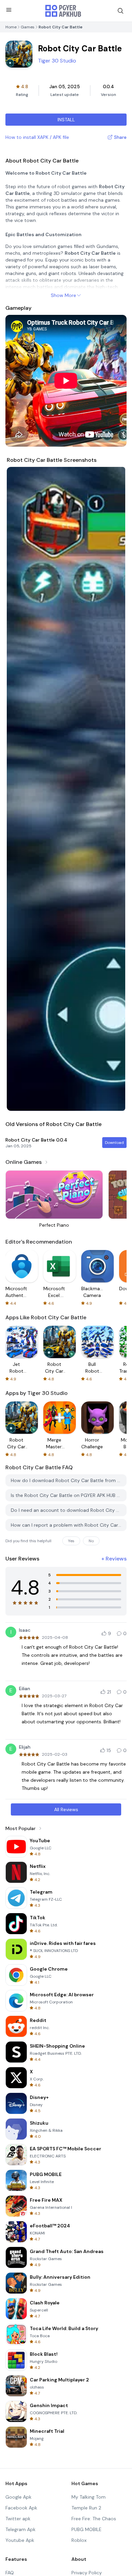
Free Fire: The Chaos (94, 2519)
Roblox (79, 2540)
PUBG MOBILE (86, 2529)
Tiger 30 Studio (57, 61)
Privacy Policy (87, 2573)
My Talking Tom (89, 2497)
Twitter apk (18, 2519)
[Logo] (63, 11)
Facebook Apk (21, 2508)
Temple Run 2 (86, 2508)
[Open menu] (9, 10)
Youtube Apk (20, 2540)
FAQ (10, 2573)
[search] (120, 11)
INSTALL (66, 120)
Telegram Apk (20, 2529)
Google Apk (18, 2497)
